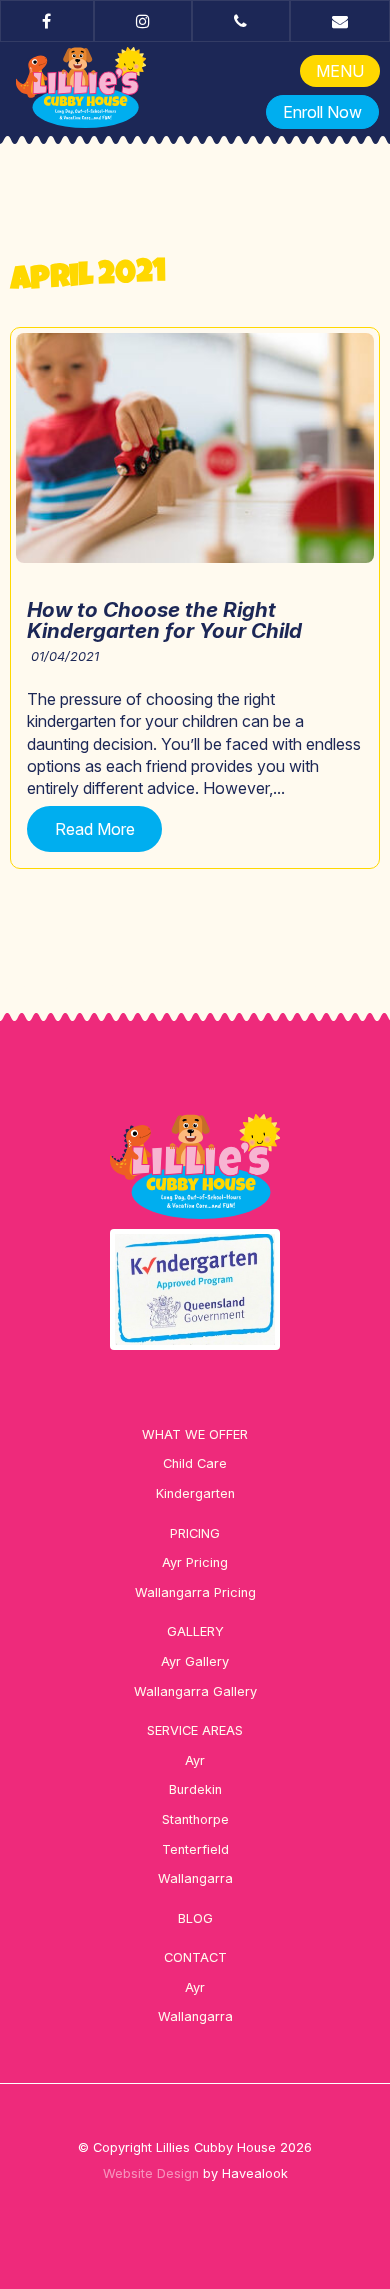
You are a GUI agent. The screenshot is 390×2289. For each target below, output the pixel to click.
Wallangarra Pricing (195, 1592)
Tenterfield (195, 1849)
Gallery (195, 1631)
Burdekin (195, 1789)
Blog (195, 1918)
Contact (195, 1957)
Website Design (151, 2173)
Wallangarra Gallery (195, 1691)
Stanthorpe (195, 1819)
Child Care (195, 1463)
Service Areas (195, 1730)
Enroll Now (322, 112)
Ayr (195, 1760)
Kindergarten (195, 1493)
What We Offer (195, 1434)
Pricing (195, 1533)
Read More (95, 829)
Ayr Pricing (195, 1562)
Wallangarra (195, 1878)
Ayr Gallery (195, 1661)
